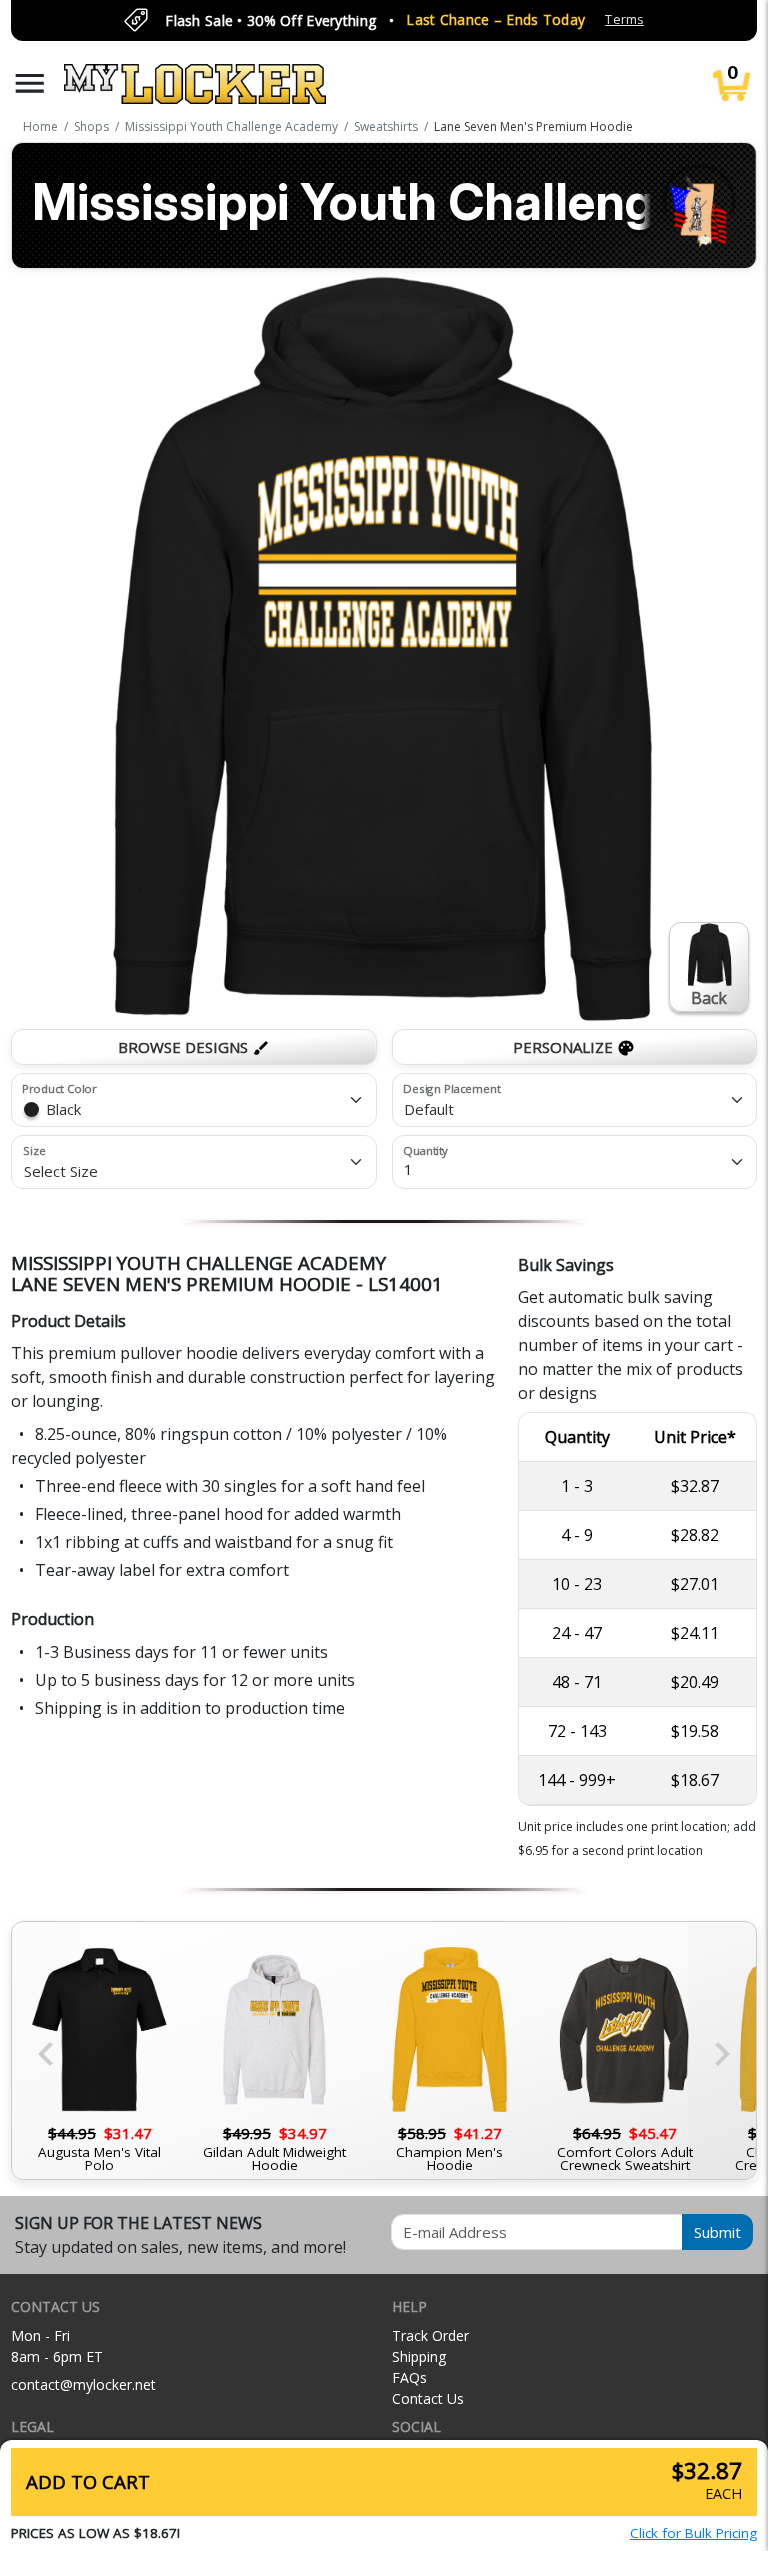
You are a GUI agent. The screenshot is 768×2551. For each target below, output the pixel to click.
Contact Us (428, 2398)
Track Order (430, 2335)
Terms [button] (624, 19)
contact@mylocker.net (83, 2384)
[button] (30, 83)
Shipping (419, 2356)
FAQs (409, 2377)
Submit (717, 2232)
